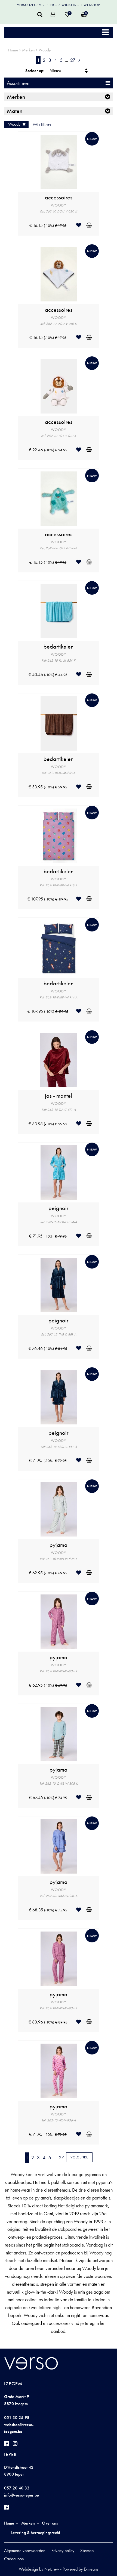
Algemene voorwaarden (25, 2551)
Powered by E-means (81, 2569)
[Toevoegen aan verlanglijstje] (81, 225)
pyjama (59, 1545)
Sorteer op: (35, 71)
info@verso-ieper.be (21, 2495)
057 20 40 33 (17, 2488)
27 (73, 60)
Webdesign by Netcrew (39, 2569)
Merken (28, 50)
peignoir (59, 1208)
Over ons (50, 2523)
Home (13, 50)
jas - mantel (59, 1096)
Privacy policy (63, 2551)
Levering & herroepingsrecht (36, 2533)
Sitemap (87, 2551)
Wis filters (42, 124)
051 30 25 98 (17, 2418)
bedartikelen (59, 647)
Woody (45, 50)
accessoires (59, 198)
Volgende (79, 2157)
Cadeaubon (14, 2559)
